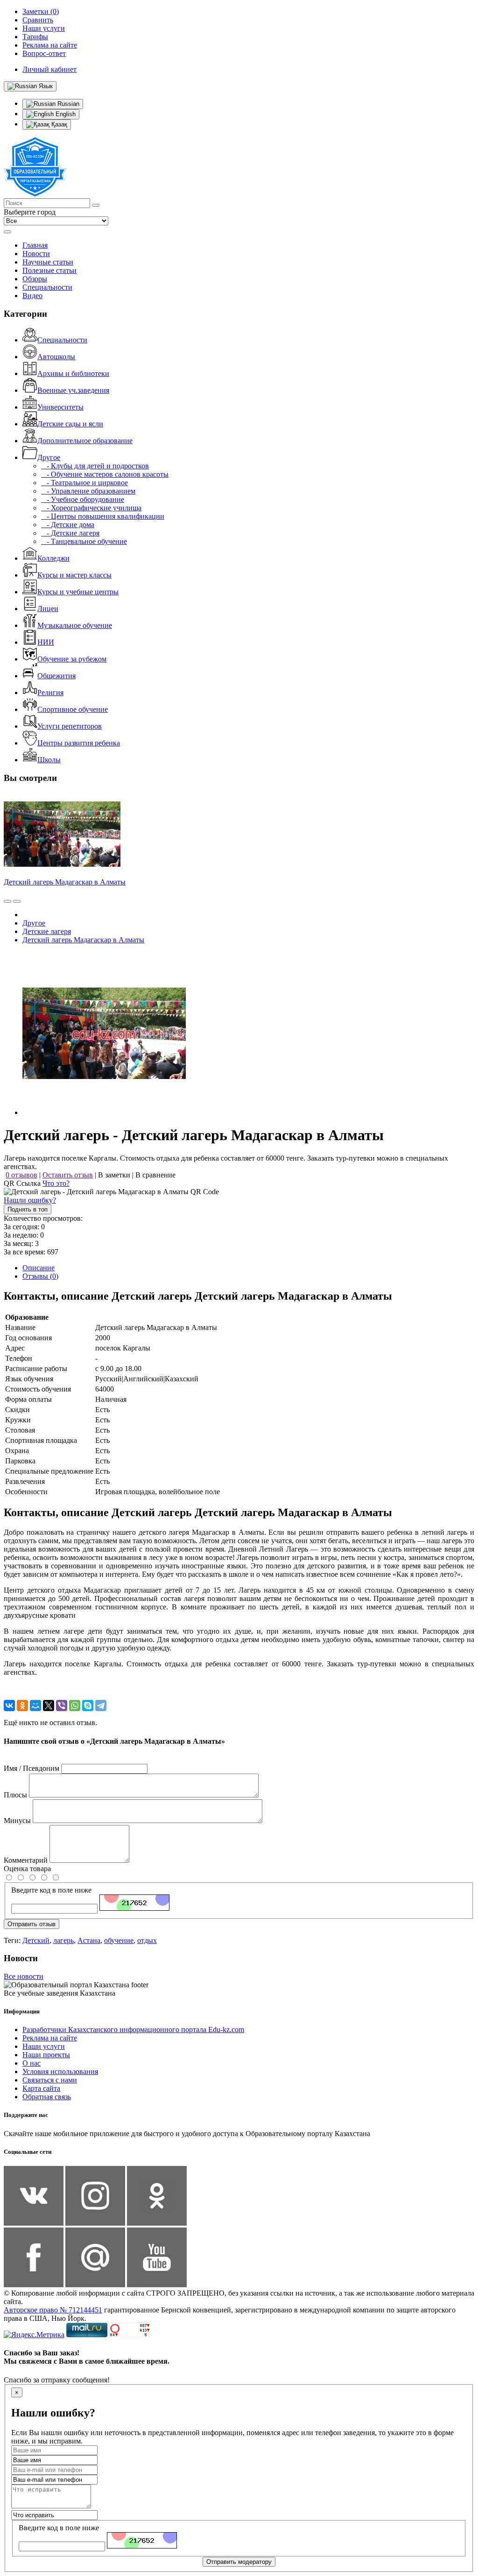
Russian (67, 104)
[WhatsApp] (75, 1706)
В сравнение (155, 1175)
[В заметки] (17, 901)
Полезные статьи (49, 270)
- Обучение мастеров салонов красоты (105, 474)
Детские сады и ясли (70, 424)
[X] (49, 1706)
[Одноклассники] (22, 1706)
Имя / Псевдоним (32, 1768)
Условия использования (60, 2071)
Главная (35, 245)
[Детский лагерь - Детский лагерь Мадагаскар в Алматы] (104, 1112)
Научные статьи (48, 262)
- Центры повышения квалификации (103, 516)
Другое (49, 457)
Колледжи (53, 558)
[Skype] (88, 1706)
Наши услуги (44, 2046)
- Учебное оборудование (83, 499)
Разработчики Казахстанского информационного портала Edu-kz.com (133, 2029)
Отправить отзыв (32, 1924)
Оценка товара (27, 1869)
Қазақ (58, 124)
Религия (50, 693)
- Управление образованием (88, 491)
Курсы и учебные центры (78, 592)
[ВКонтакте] (9, 1706)
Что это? (56, 1183)
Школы (49, 760)
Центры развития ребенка (79, 743)
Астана (89, 1940)
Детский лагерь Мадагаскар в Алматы (65, 882)
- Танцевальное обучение (84, 541)
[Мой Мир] (35, 1706)
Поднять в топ (28, 1209)
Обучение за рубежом (72, 659)
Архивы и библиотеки (73, 373)
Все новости (24, 1976)
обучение (119, 1940)
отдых (147, 1940)
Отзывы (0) (40, 1276)
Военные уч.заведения (73, 390)
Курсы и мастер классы (74, 575)
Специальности (47, 287)
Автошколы (56, 357)
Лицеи (48, 609)
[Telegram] (101, 1706)
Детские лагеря (47, 931)
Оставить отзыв (68, 1175)
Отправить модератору (239, 2562)
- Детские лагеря (70, 533)
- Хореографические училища (91, 508)
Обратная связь (47, 2097)
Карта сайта (41, 2088)
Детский (36, 1940)
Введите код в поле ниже (51, 1890)
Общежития (56, 676)
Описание (39, 1268)
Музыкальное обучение (75, 625)
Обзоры (35, 279)
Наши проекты (46, 2055)
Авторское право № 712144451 (53, 2310)
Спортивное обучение (73, 709)
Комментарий (26, 1860)
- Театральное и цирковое (84, 483)
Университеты (60, 407)
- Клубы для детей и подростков (95, 466)
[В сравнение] (7, 901)
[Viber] (62, 1706)
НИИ (46, 642)
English (65, 114)
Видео (32, 296)
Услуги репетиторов (70, 726)
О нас (32, 2063)
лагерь (63, 1940)
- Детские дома (68, 525)
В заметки (114, 1175)
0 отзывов (21, 1175)
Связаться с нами (50, 2080)
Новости (36, 254)
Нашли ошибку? (30, 1200)
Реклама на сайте (50, 2038)
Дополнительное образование (85, 441)
